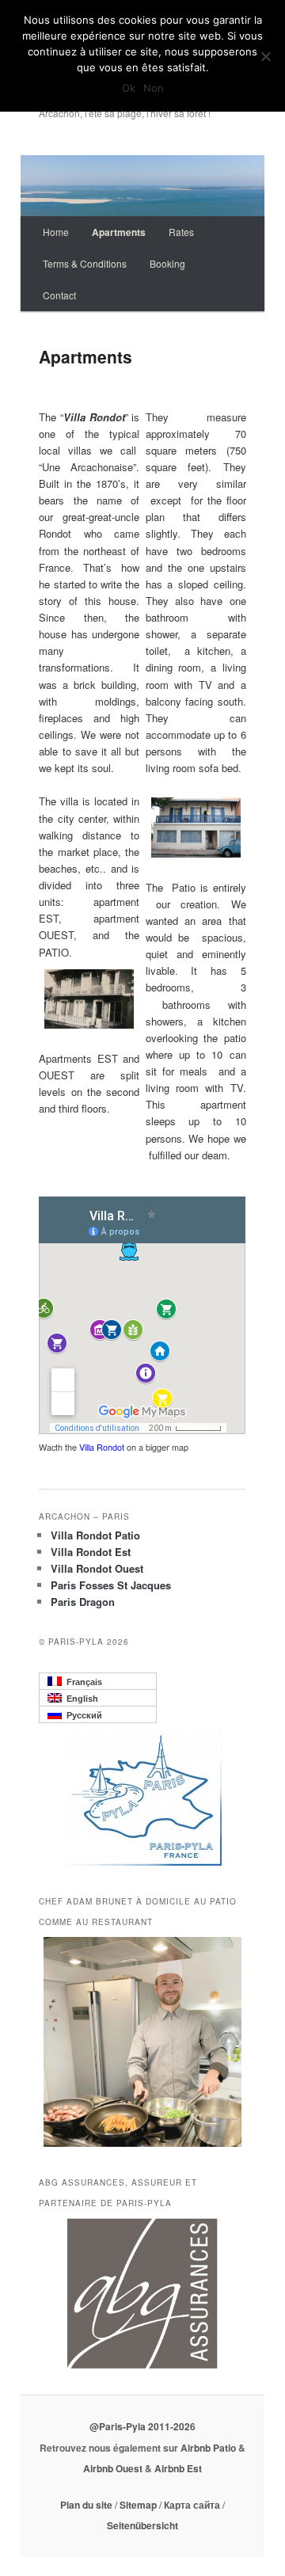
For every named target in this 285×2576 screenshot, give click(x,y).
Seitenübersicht (142, 2525)
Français (82, 1682)
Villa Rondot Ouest (97, 1568)
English (80, 1699)
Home (56, 232)
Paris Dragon (83, 1602)
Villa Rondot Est (91, 1552)
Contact (59, 295)
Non (154, 88)
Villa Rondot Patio (95, 1535)
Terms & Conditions (85, 263)
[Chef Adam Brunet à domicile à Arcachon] (142, 2042)
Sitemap (138, 2505)
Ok (129, 88)
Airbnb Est (178, 2468)
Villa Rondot (103, 1447)
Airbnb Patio (209, 2448)
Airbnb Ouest (114, 2468)
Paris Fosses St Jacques (111, 1585)
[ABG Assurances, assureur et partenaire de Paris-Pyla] (142, 2293)
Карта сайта (192, 2505)
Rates (181, 232)
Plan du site (87, 2505)
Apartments (119, 232)
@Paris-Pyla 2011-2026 (142, 2426)
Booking (167, 263)
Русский (82, 1715)
